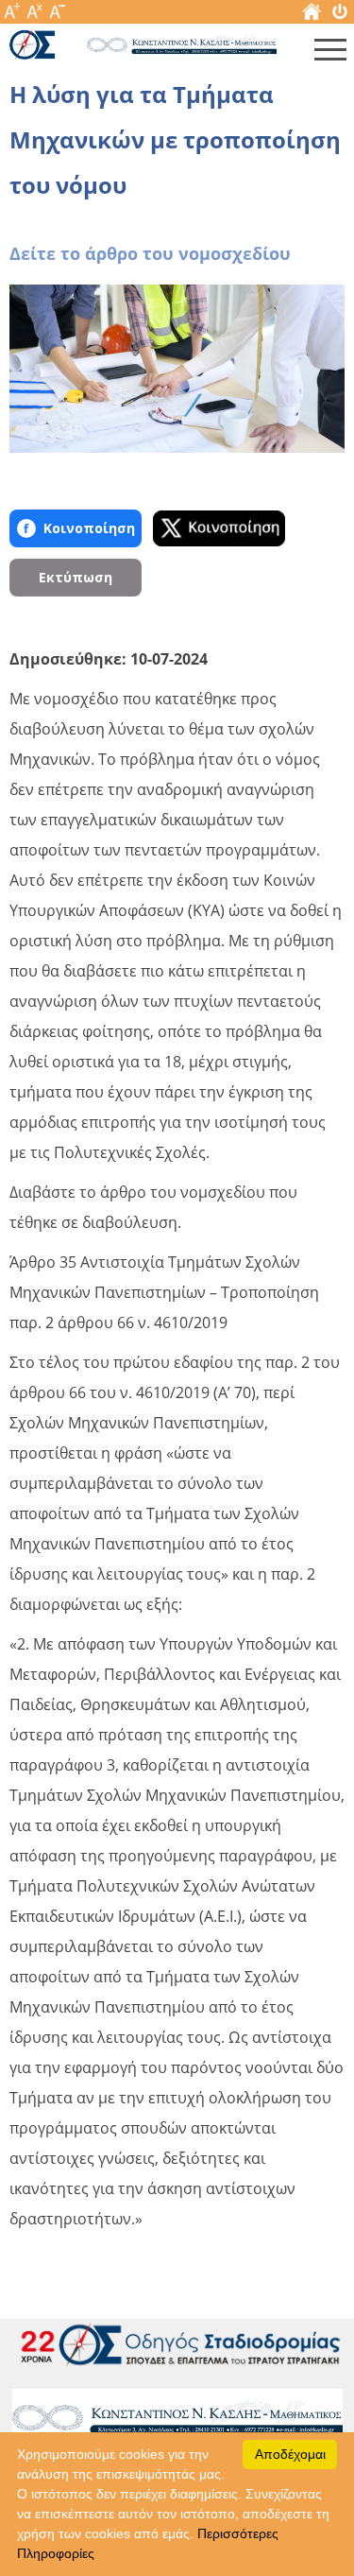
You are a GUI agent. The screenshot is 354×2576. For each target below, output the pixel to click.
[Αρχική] (312, 16)
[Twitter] (219, 528)
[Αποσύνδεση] (340, 16)
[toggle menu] (330, 54)
